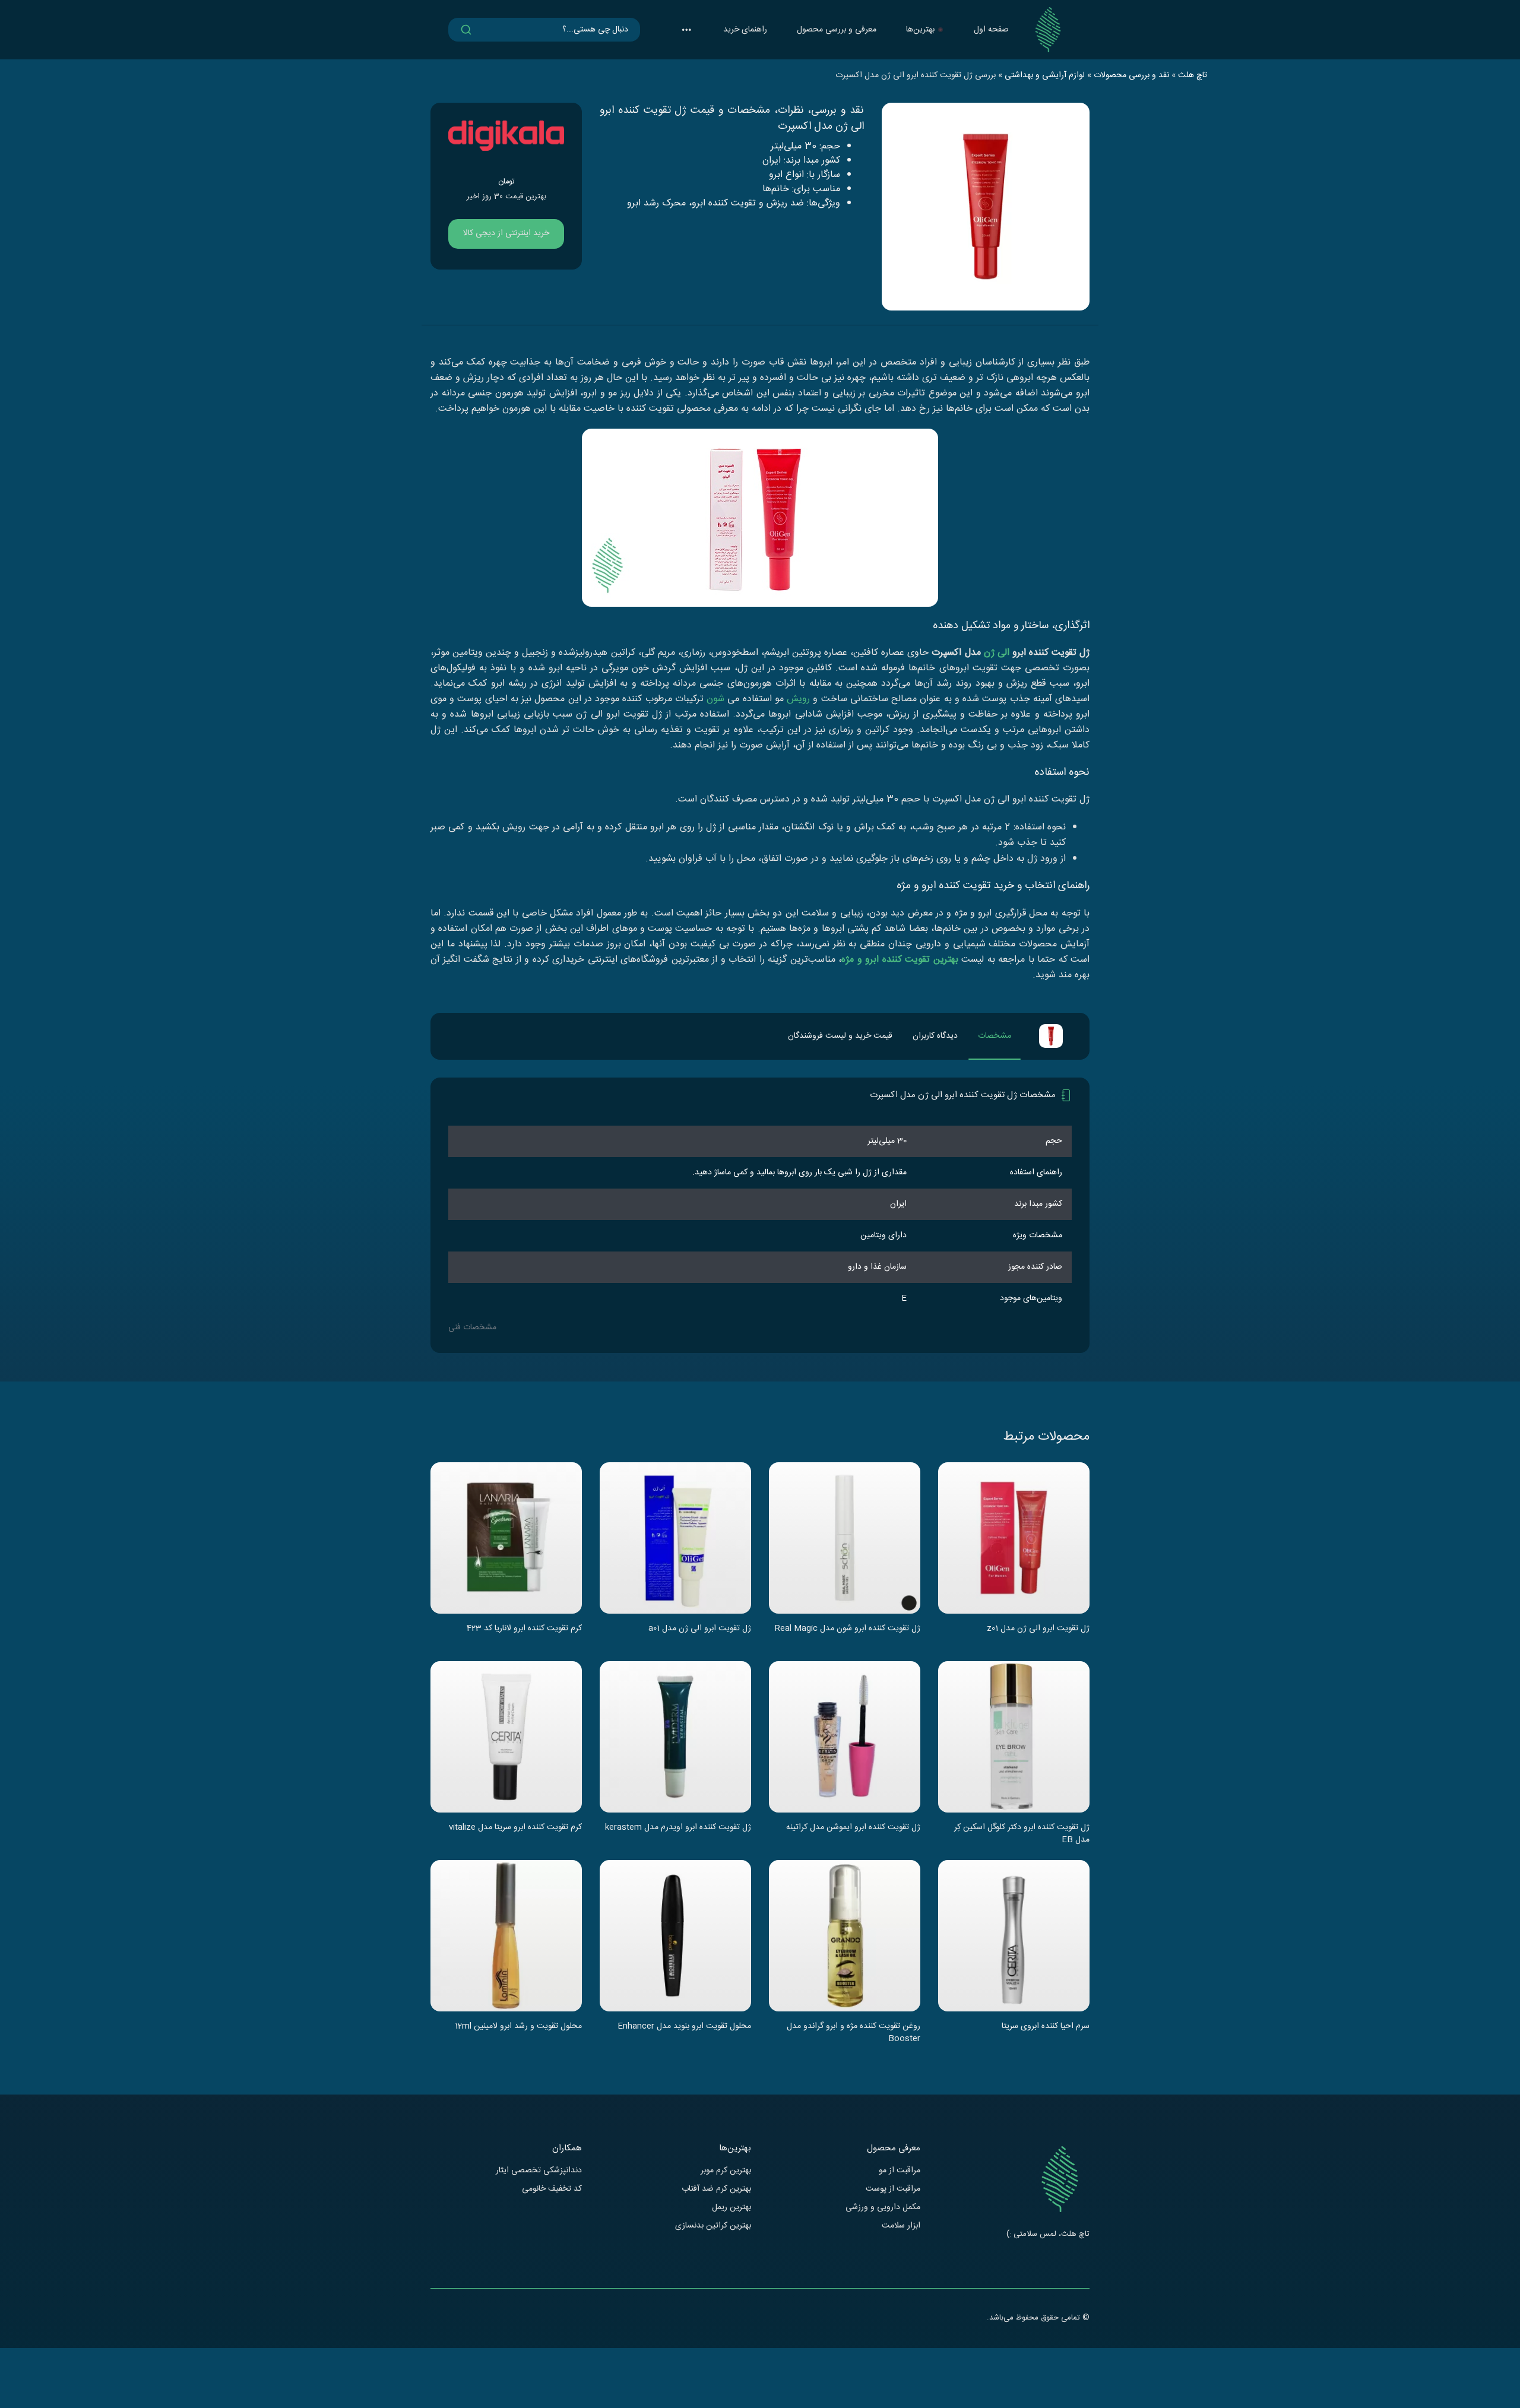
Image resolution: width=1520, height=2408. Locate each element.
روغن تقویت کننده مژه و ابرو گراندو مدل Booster (854, 2032)
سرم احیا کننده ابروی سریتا (1046, 2027)
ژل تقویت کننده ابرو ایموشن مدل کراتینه (853, 1828)
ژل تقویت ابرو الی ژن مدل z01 (1038, 1629)
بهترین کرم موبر (726, 2171)
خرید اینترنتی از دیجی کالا (506, 233)
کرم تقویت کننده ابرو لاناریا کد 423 (524, 1629)
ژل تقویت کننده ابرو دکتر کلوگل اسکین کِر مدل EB (1022, 1833)
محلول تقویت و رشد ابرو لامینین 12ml (518, 2027)
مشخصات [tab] (995, 1036)
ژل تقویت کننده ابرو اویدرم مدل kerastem (678, 1828)
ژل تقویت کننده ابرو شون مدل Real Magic (848, 1629)
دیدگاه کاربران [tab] (935, 1036)
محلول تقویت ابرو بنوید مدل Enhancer (684, 2027)
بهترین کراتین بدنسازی (713, 2226)
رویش (798, 699)
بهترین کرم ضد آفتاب (716, 2189)
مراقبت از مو (900, 2171)
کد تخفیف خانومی (552, 2189)
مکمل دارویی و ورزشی (883, 2208)
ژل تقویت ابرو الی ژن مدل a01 (700, 1629)
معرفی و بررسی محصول (837, 30)
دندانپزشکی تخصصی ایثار (539, 2171)
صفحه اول (991, 30)
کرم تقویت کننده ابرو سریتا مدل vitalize (515, 1828)
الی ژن (997, 653)
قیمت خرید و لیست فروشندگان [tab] (840, 1036)
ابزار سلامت (901, 2226)
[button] (686, 30)
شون (715, 699)
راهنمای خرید (745, 30)
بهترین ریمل (731, 2208)
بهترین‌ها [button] (920, 30)
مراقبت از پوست (893, 2189)
